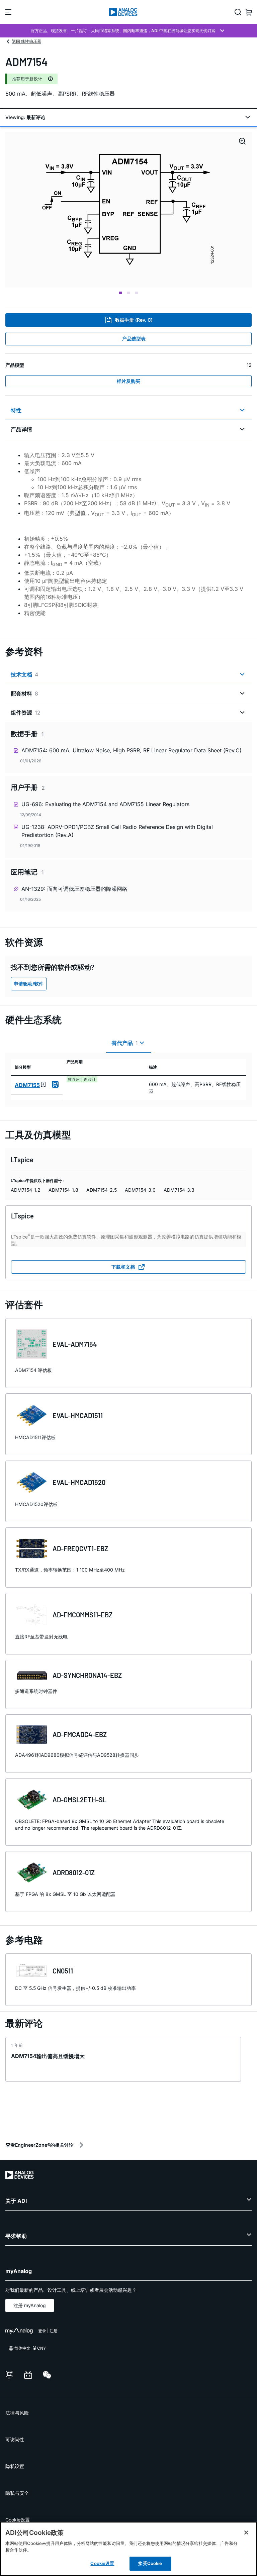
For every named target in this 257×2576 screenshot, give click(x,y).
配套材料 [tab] (24, 693)
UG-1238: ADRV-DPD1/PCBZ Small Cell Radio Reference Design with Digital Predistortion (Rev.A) (117, 831)
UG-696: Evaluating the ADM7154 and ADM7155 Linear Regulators (105, 804)
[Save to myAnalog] (43, 1084)
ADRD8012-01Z (74, 1872)
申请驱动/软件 (29, 984)
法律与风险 (17, 2413)
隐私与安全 (17, 2493)
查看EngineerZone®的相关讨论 (40, 2145)
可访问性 (15, 2439)
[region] (128, 2549)
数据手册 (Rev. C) (134, 320)
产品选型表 (134, 339)
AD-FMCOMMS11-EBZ (82, 1615)
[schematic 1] (129, 210)
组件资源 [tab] (26, 713)
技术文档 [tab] (24, 674)
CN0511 (63, 1971)
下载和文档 (123, 1267)
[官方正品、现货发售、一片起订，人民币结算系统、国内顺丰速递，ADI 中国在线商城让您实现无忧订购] (128, 31)
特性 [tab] (16, 410)
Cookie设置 (18, 2520)
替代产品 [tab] (125, 1043)
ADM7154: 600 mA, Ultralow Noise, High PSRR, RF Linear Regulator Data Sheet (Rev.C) (132, 750)
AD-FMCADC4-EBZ (80, 1734)
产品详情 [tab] (21, 429)
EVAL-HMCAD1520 (79, 1482)
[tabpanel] (128, 534)
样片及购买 (128, 381)
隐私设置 (15, 2466)
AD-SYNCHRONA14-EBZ (87, 1675)
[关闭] (246, 2533)
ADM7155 (27, 1085)
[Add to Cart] (55, 1084)
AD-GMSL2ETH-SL (79, 1800)
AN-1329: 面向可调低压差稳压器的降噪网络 (74, 889)
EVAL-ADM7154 (75, 1344)
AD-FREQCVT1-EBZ (80, 1548)
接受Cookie (150, 2563)
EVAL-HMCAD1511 (78, 1415)
